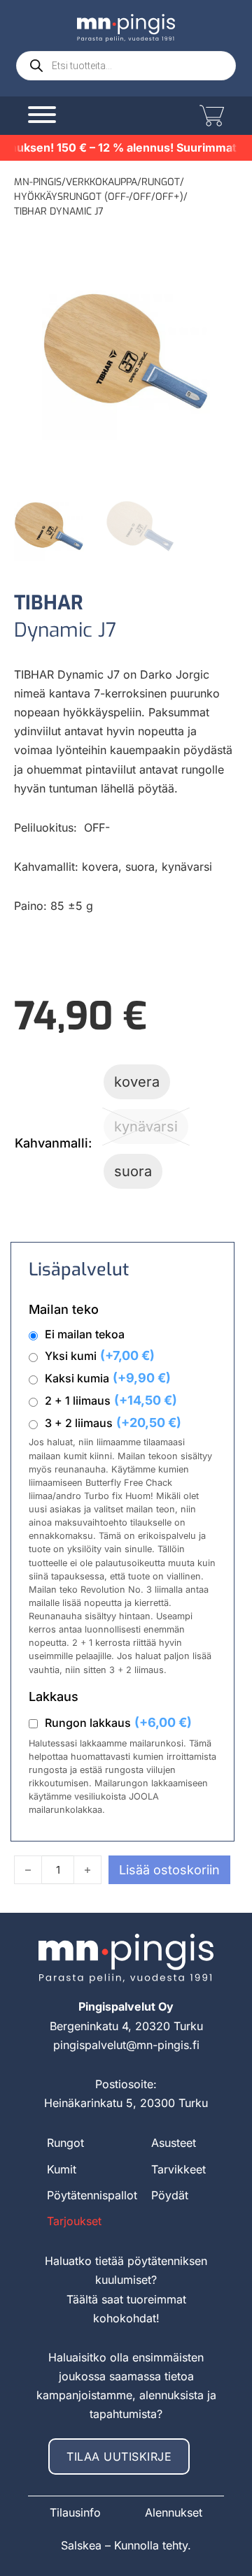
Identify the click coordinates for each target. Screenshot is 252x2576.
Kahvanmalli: (53, 1143)
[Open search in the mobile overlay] (126, 66)
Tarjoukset (74, 2221)
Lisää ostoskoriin (169, 1870)
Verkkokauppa (101, 182)
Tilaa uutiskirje (119, 2456)
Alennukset (174, 2512)
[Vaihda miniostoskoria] (210, 116)
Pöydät (170, 2195)
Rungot (161, 182)
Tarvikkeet (178, 2169)
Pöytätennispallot (92, 2195)
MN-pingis (38, 182)
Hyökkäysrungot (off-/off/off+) (99, 197)
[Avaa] (42, 113)
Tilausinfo (75, 2512)
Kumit (62, 2169)
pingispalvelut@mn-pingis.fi (126, 2045)
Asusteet (174, 2143)
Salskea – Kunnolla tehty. (126, 2545)
